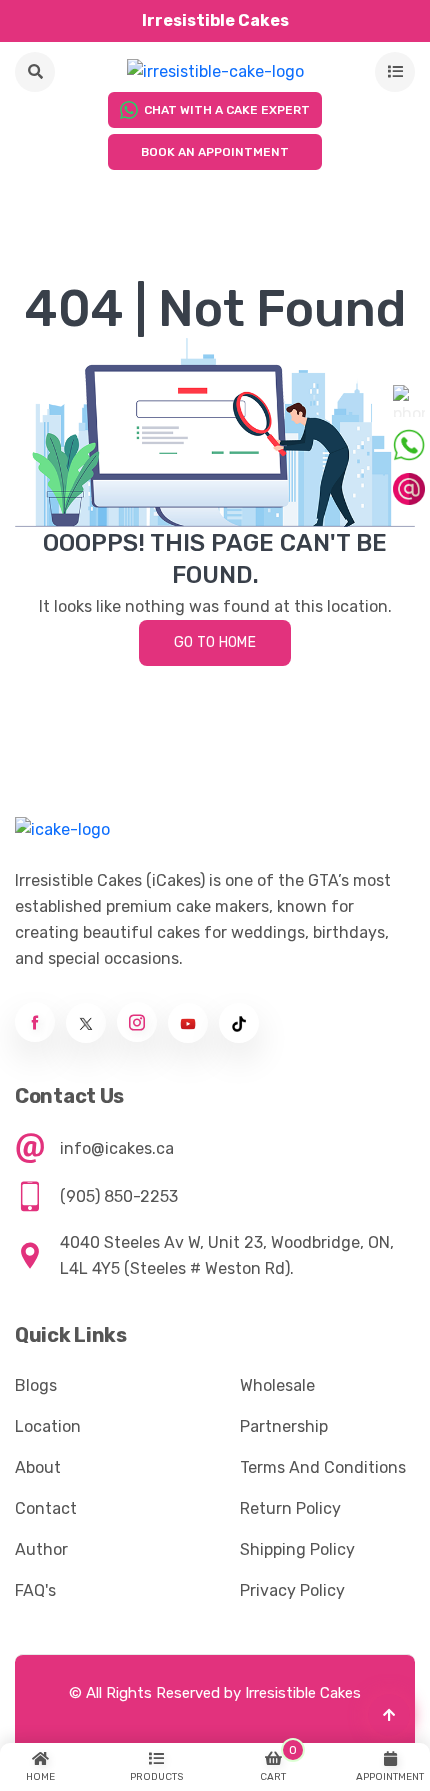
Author (41, 1549)
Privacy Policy (292, 1590)
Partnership (284, 1426)
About (38, 1467)
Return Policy (290, 1508)
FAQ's (35, 1590)
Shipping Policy (297, 1549)
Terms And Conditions (323, 1467)
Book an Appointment (215, 152)
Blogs (36, 1385)
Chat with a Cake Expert (227, 110)
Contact (46, 1508)
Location (48, 1426)
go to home (215, 642)
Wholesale (277, 1385)
